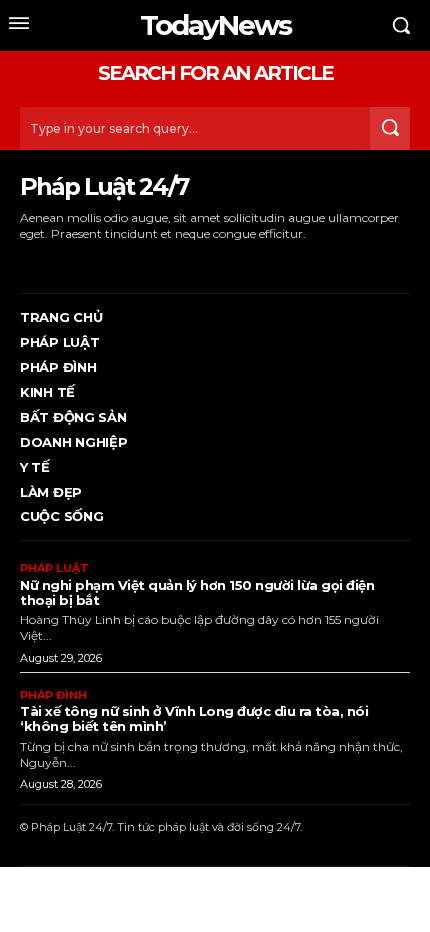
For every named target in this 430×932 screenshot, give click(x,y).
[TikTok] (84, 263)
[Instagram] (53, 263)
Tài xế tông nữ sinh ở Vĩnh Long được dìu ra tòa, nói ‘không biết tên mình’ (194, 718)
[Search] (390, 128)
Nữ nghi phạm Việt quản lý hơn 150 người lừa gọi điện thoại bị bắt (197, 592)
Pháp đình (53, 695)
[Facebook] (22, 263)
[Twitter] (114, 263)
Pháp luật (54, 568)
